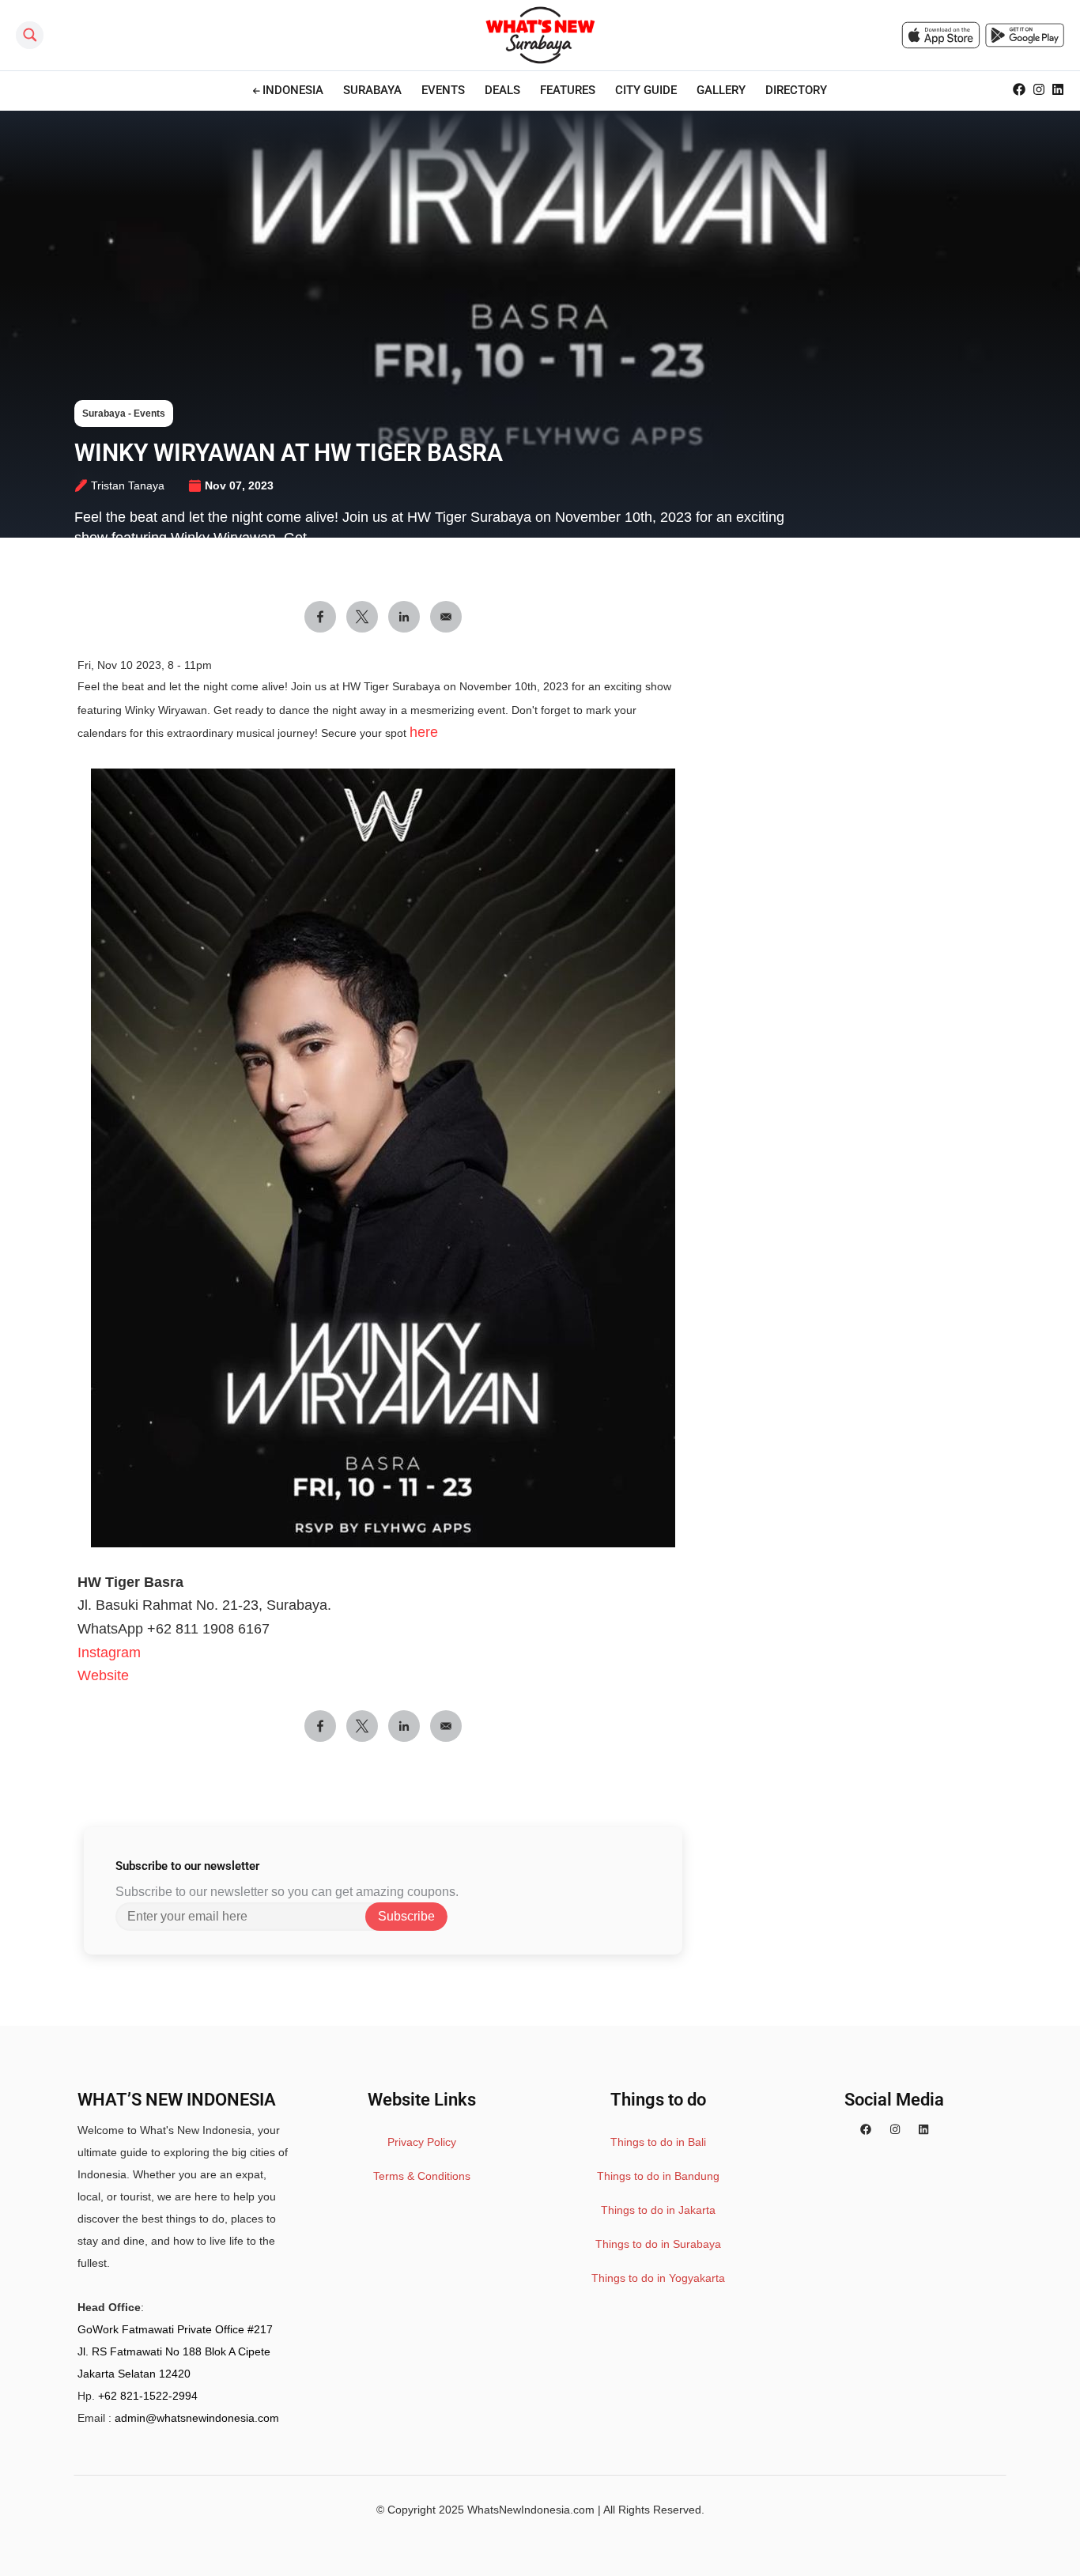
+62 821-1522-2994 (148, 2396)
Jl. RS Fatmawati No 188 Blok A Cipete (174, 2351)
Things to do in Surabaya (658, 2244)
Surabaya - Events (124, 414)
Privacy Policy (422, 2142)
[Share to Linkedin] (404, 617)
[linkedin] (923, 2130)
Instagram (109, 1652)
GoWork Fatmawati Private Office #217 (175, 2329)
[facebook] (866, 2130)
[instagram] (895, 2130)
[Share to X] (362, 617)
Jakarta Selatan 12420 (134, 2374)
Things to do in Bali (658, 2142)
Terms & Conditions (422, 2176)
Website (103, 1675)
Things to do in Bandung (658, 2176)
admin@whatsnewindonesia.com (197, 2418)
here (424, 732)
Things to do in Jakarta (658, 2210)
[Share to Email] (446, 617)
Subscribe (406, 1916)
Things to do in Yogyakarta (658, 2278)
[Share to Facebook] (320, 617)
